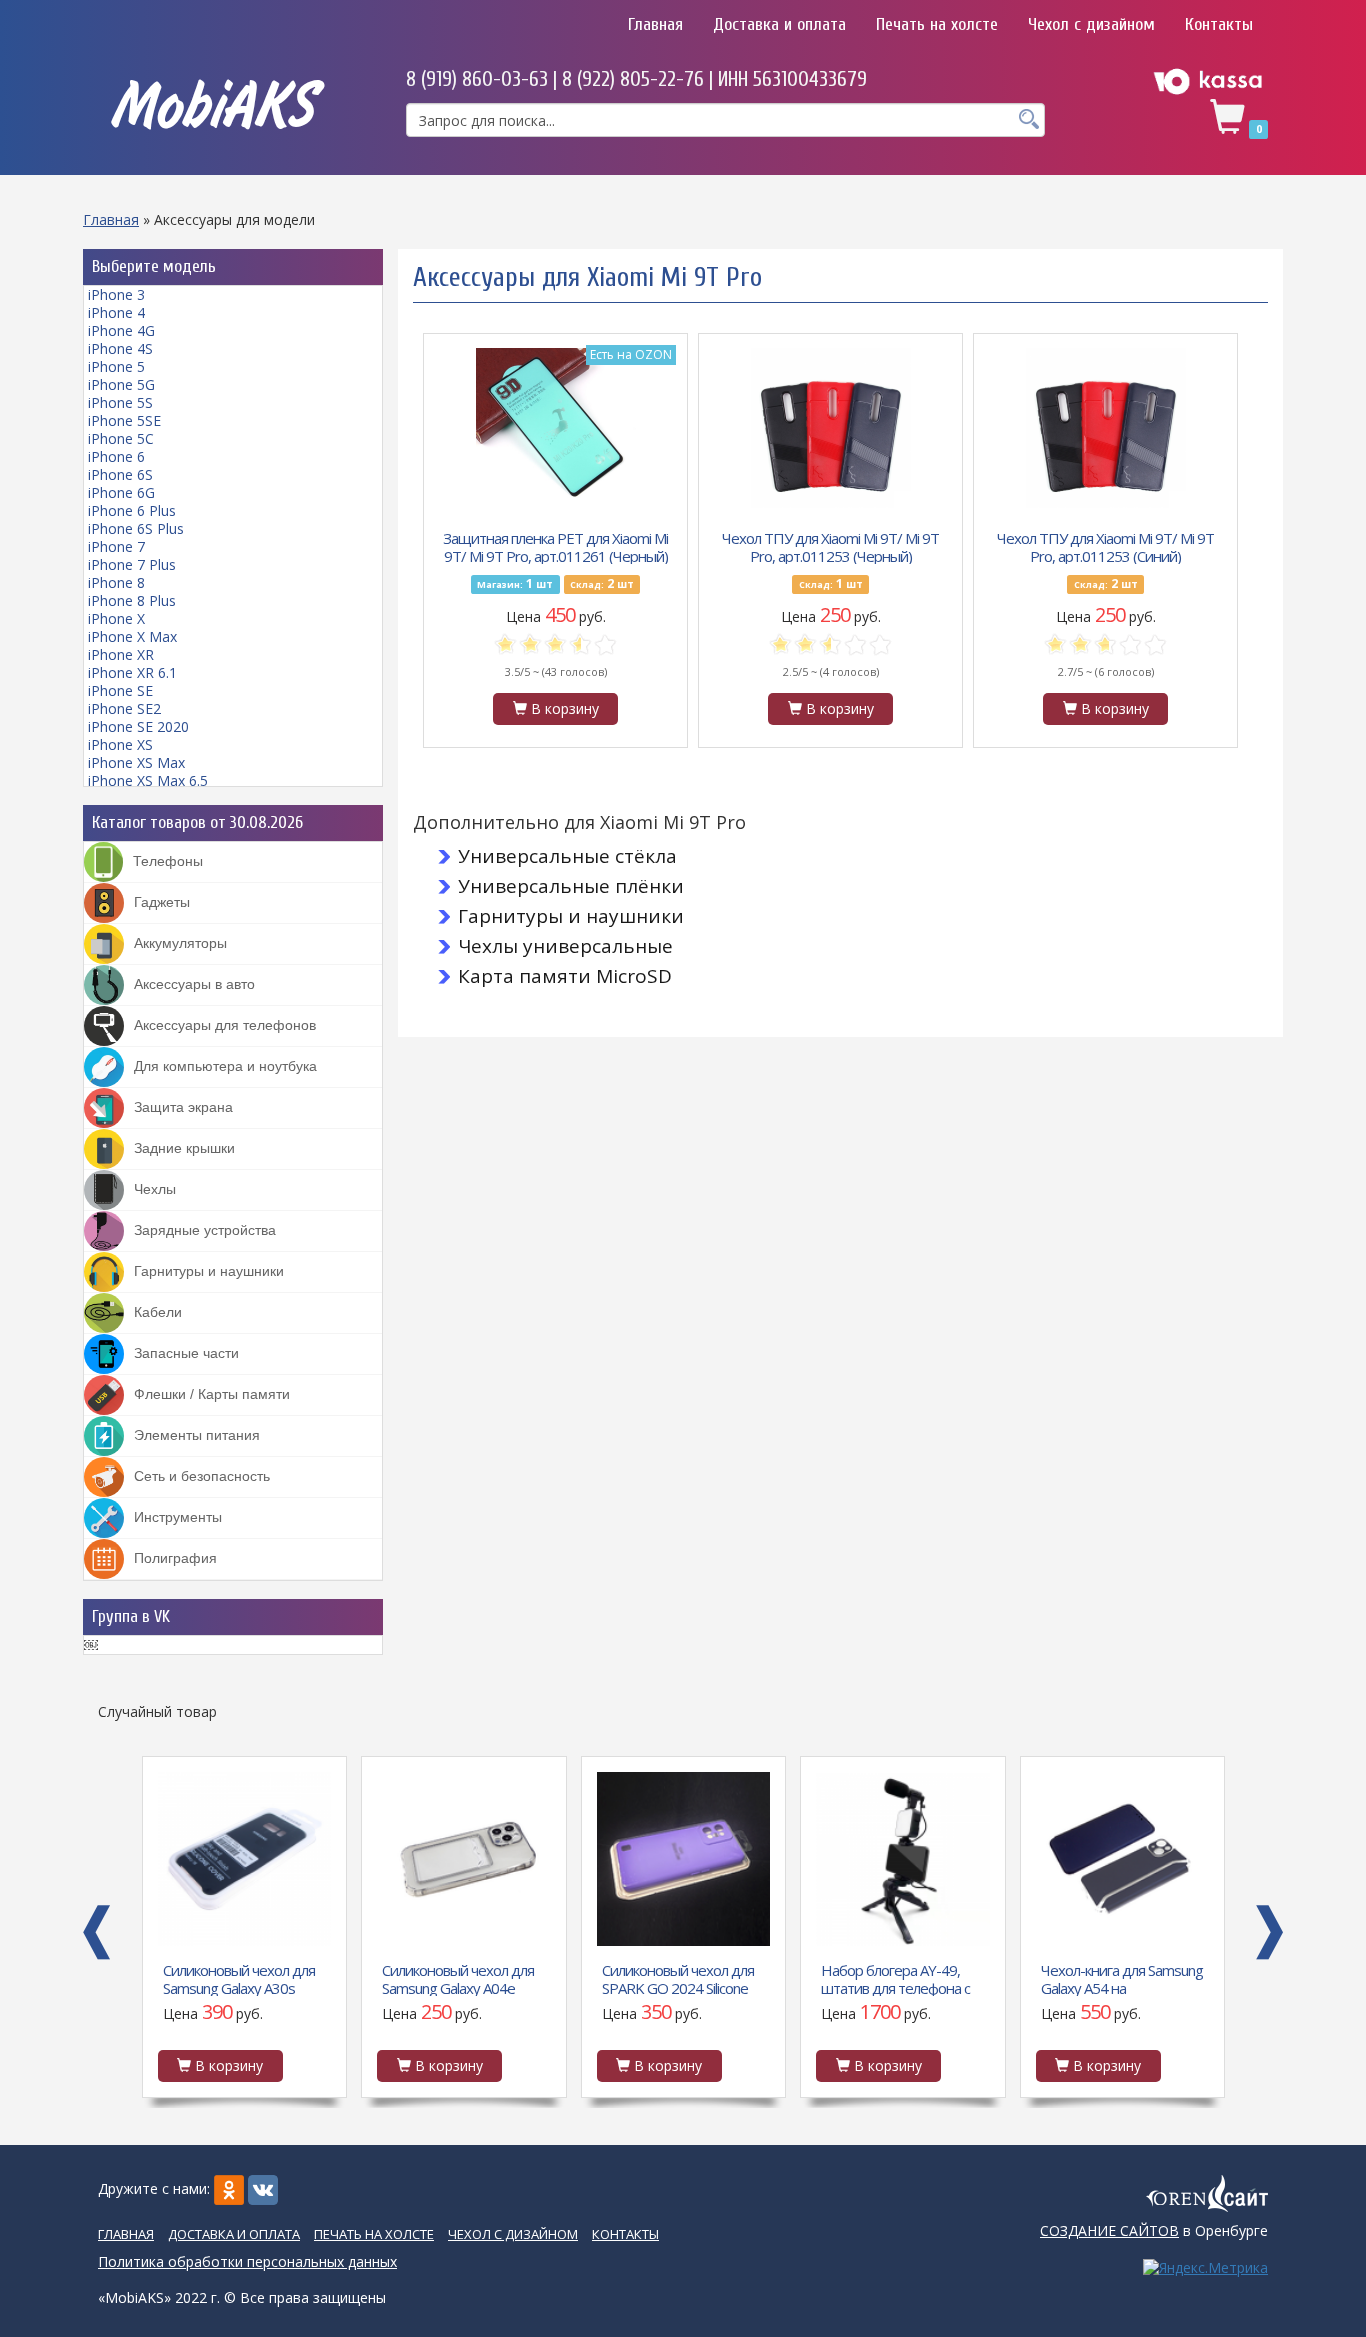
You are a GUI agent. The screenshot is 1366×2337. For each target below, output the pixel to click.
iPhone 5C (121, 438)
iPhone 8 (116, 582)
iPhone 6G (121, 492)
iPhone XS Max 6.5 (148, 780)
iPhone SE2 (124, 708)
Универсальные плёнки (571, 886)
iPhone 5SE (124, 420)
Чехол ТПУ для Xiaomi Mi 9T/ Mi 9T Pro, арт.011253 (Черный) (830, 546)
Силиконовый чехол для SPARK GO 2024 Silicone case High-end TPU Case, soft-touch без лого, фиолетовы (469, 1978)
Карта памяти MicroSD (565, 976)
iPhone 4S (120, 348)
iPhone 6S (120, 474)
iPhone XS (120, 744)
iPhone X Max (132, 636)
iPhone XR (121, 654)
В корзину (563, 708)
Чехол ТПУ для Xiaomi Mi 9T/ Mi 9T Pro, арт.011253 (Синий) (1105, 546)
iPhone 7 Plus (132, 564)
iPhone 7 (116, 546)
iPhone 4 (116, 312)
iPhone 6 (116, 456)
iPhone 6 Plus (132, 510)
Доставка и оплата (779, 24)
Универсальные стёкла (567, 856)
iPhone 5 (116, 366)
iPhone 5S (120, 402)
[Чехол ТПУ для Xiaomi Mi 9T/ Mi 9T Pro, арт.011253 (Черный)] (831, 428)
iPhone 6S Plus (136, 528)
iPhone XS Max (136, 762)
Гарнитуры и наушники (571, 916)
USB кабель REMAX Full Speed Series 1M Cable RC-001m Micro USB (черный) (1132, 1978)
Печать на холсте (937, 24)
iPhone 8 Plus (132, 600)
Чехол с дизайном (1091, 24)
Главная (655, 24)
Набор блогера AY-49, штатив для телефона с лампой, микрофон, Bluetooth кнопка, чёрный (690, 1978)
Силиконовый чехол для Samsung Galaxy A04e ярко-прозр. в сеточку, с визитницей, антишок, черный (248, 1978)
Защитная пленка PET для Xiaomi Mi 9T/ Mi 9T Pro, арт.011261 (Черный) (555, 546)
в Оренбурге (1154, 2230)
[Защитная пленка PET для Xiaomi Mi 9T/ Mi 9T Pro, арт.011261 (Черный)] (556, 428)
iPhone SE (120, 690)
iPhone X (116, 618)
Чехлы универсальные (565, 946)
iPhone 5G (121, 384)
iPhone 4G (121, 330)
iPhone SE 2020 (138, 726)
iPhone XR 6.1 (132, 672)
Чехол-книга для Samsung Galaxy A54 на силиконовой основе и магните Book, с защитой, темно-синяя (912, 1978)
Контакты (1219, 24)
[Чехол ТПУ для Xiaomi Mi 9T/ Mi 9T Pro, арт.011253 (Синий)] (1106, 428)
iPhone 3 (116, 294)
